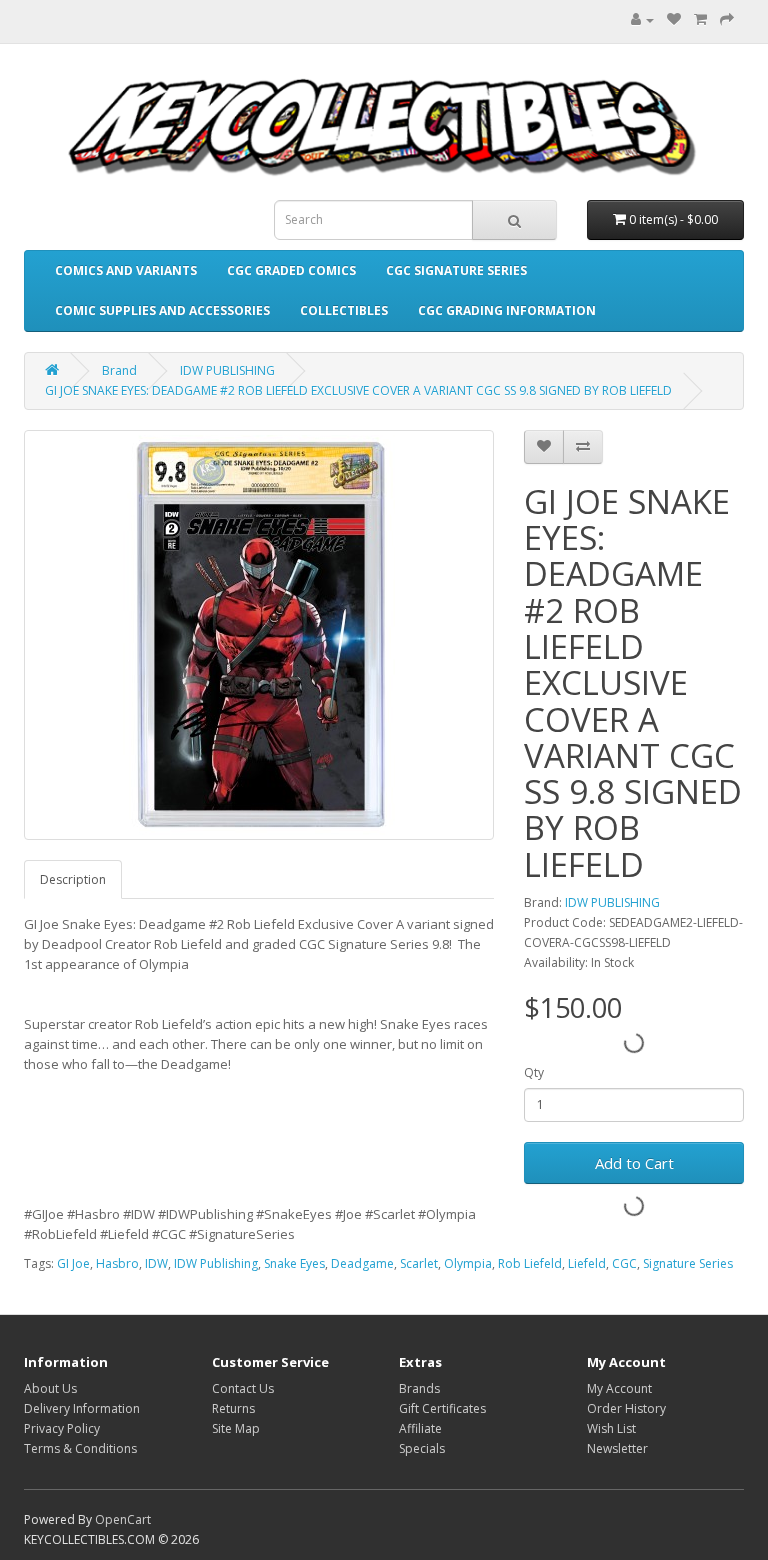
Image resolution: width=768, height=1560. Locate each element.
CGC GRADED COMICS (291, 270)
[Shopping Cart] (700, 19)
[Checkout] (727, 19)
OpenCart (123, 1519)
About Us (50, 1388)
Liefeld (587, 1263)
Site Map (236, 1428)
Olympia (468, 1263)
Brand (119, 370)
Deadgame (362, 1263)
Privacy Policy (62, 1428)
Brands (419, 1388)
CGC (624, 1263)
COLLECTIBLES (344, 310)
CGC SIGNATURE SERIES (456, 270)
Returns (233, 1408)
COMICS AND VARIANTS (126, 270)
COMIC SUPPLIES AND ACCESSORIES (162, 310)
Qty (534, 1072)
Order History (626, 1408)
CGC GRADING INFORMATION (507, 310)
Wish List (611, 1428)
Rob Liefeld (530, 1263)
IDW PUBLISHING (227, 370)
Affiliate (420, 1428)
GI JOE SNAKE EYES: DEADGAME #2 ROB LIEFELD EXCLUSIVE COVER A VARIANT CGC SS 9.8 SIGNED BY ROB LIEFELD (358, 390)
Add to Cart (634, 1163)
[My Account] (637, 19)
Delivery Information (82, 1408)
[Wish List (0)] (674, 19)
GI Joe (73, 1263)
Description (73, 879)
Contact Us (243, 1388)
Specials (422, 1448)
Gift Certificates (442, 1408)
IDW (156, 1263)
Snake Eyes (294, 1263)
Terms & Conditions (80, 1448)
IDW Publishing (216, 1263)
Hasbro (117, 1263)
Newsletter (617, 1448)
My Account (619, 1388)
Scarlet (419, 1263)
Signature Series (688, 1263)
